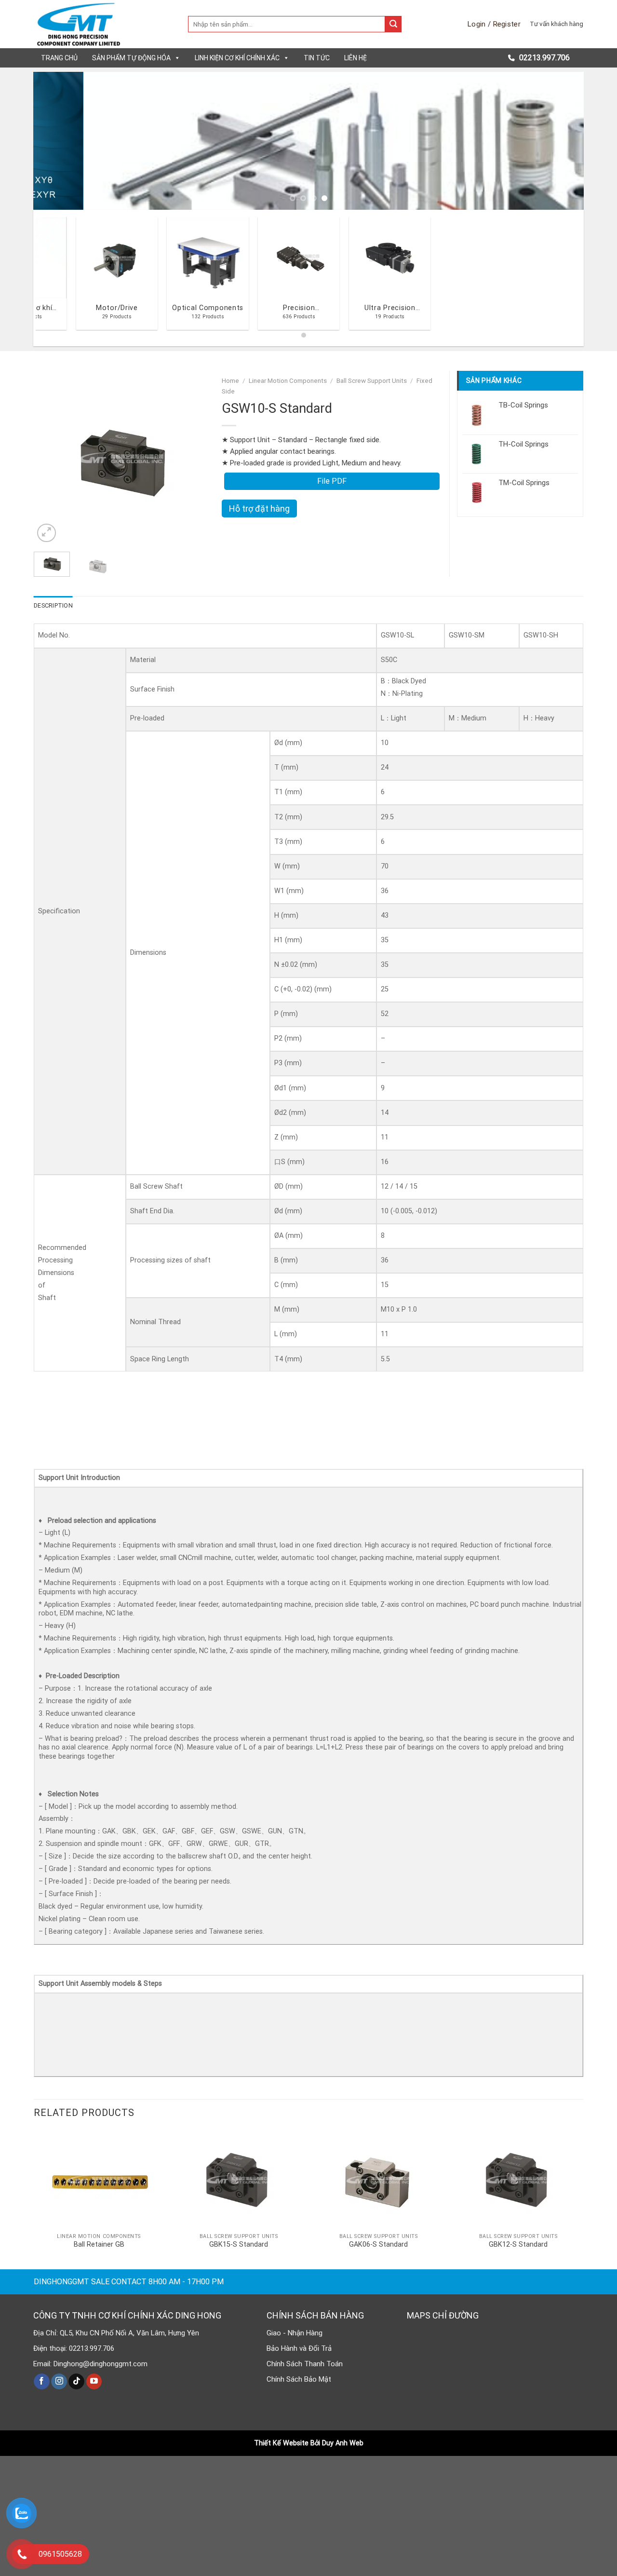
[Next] (561, 141)
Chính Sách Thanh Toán (305, 2364)
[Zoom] (47, 533)
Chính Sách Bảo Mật (299, 2379)
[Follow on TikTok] (76, 2382)
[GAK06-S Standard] (378, 2179)
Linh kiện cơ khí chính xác (237, 58)
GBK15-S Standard (239, 2244)
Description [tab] (53, 605)
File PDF (332, 481)
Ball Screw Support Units (372, 380)
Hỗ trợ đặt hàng (259, 508)
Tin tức (317, 58)
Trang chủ (59, 58)
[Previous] (56, 141)
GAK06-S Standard (378, 2244)
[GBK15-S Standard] (239, 2179)
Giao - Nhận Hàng (295, 2333)
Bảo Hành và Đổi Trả (299, 2348)
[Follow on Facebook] (42, 2382)
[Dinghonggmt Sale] (104, 24)
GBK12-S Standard (518, 2244)
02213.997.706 (543, 58)
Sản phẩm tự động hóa (131, 58)
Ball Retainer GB (99, 2244)
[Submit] (393, 24)
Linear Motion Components (288, 380)
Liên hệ (355, 58)
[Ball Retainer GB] (99, 2179)
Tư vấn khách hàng (557, 24)
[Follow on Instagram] (59, 2382)
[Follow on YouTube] (94, 2382)
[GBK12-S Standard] (518, 2179)
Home (230, 380)
